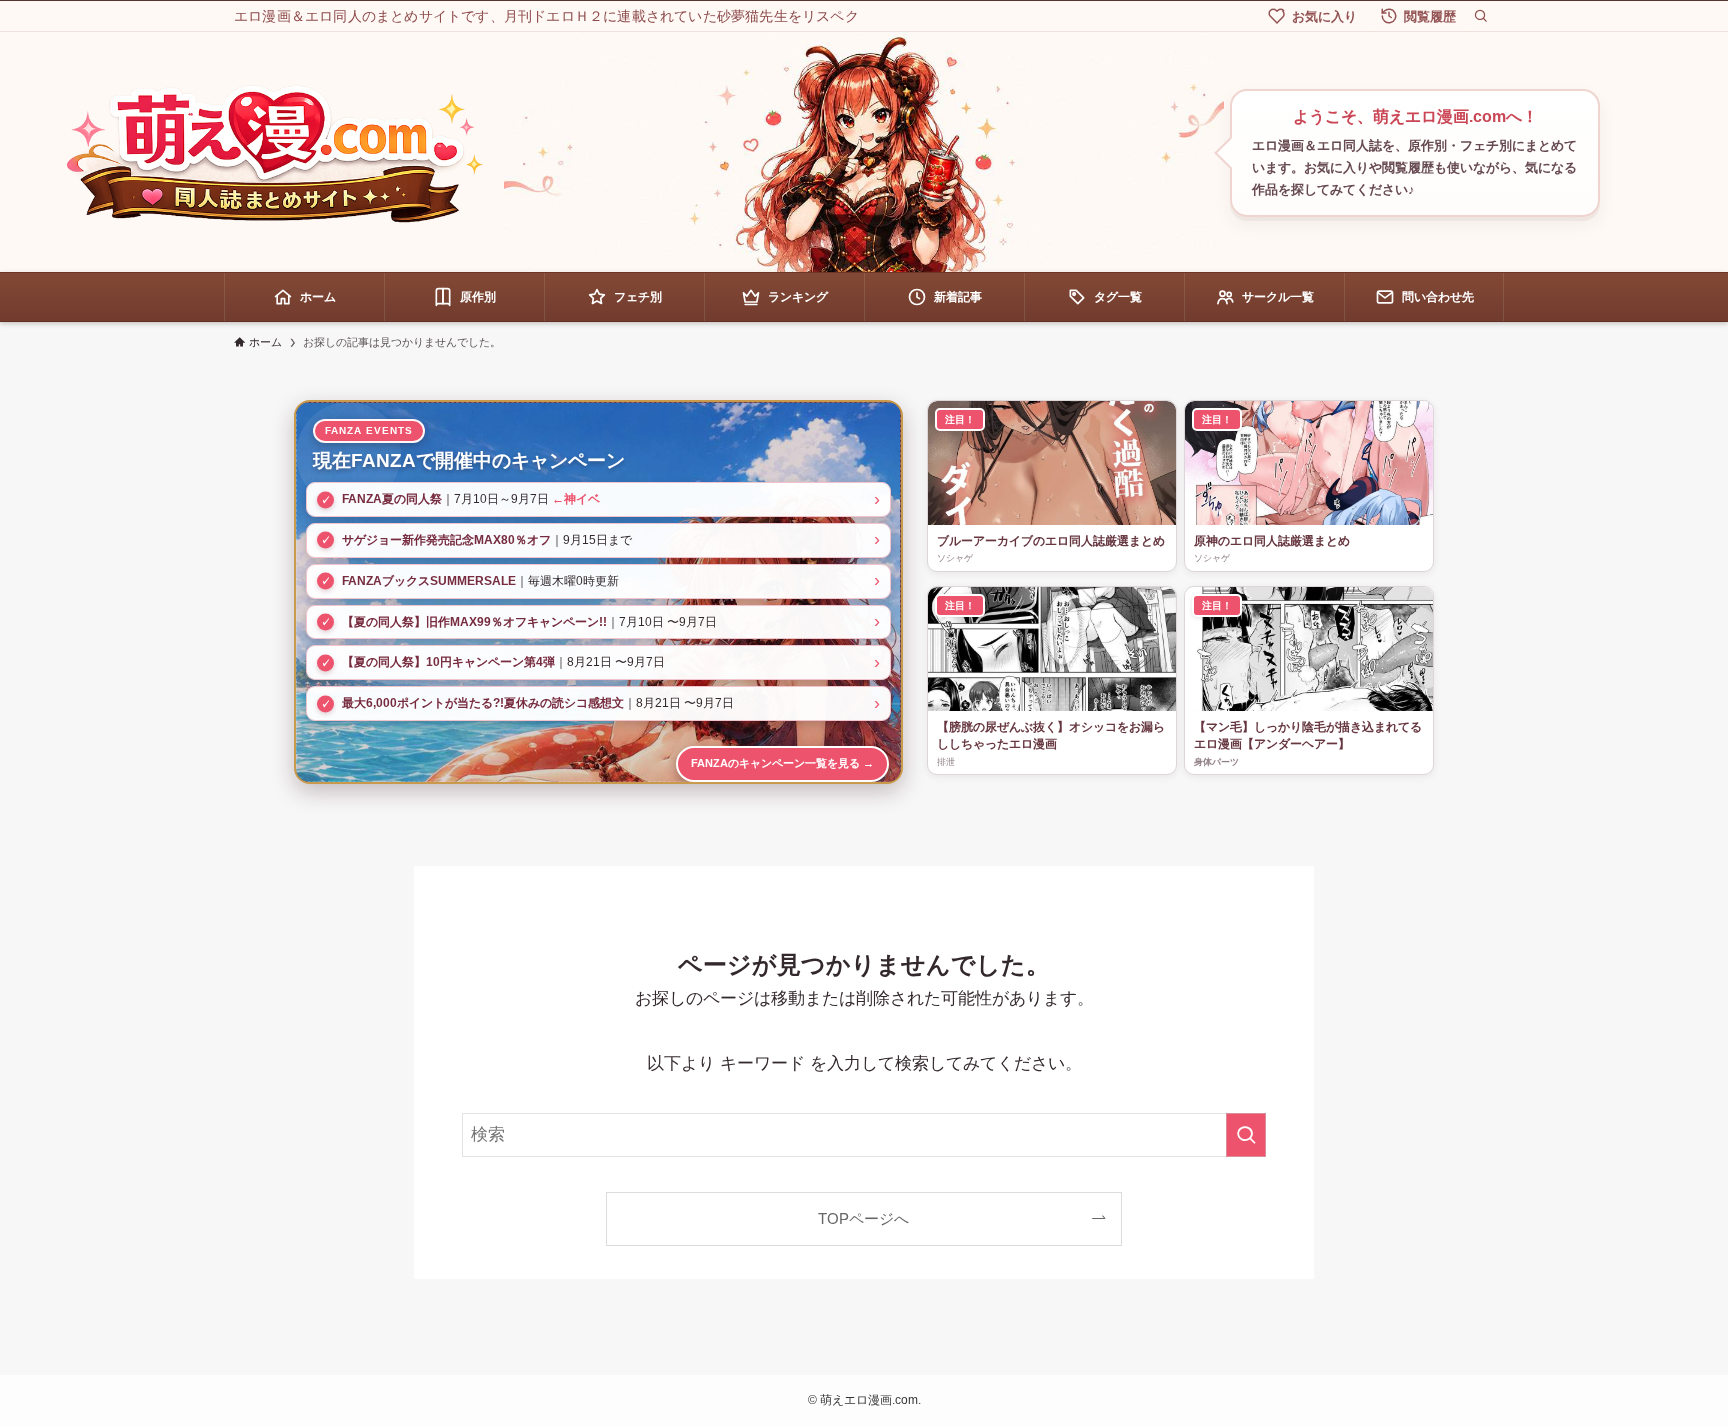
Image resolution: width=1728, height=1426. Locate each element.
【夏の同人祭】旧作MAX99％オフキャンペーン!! (474, 622)
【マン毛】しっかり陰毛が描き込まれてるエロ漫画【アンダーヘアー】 (1308, 735)
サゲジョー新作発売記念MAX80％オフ (446, 540)
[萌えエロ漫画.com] (274, 153)
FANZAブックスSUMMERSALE (429, 581)
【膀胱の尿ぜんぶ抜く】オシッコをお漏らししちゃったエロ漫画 (1051, 735)
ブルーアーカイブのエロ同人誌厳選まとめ (1051, 541)
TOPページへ (863, 1218)
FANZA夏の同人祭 (392, 499)
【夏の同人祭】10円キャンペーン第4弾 (448, 662)
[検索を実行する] (1246, 1135)
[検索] (1481, 16)
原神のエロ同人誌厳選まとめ (1272, 541)
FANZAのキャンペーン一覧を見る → (782, 763)
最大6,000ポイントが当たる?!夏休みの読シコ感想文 (483, 703)
